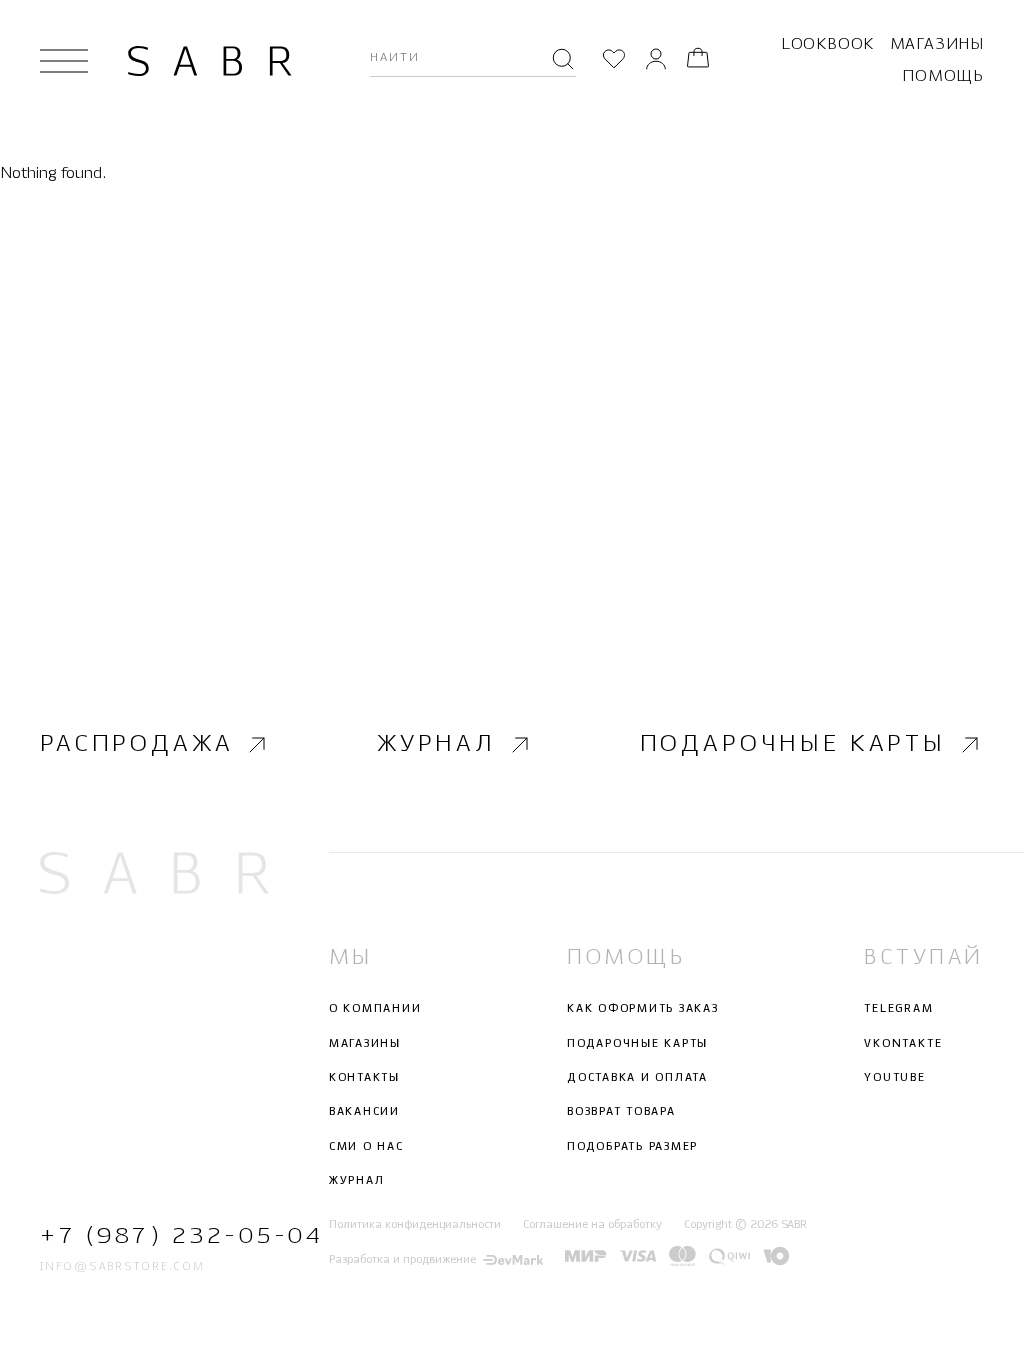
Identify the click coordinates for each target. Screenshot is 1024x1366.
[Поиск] (563, 61)
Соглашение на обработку (592, 1225)
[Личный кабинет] (656, 61)
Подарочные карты (793, 744)
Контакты (364, 1078)
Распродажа (136, 744)
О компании (375, 1009)
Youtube (894, 1078)
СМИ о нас (366, 1147)
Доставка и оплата (637, 1078)
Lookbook (827, 44)
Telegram (898, 1009)
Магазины (937, 44)
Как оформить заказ (643, 1009)
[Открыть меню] (64, 61)
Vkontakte (903, 1044)
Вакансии (364, 1112)
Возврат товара (621, 1112)
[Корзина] (698, 61)
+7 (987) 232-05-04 (154, 1236)
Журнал (436, 744)
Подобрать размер (632, 1147)
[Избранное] (614, 61)
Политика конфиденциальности (415, 1225)
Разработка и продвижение (402, 1260)
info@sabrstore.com (122, 1267)
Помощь (943, 76)
